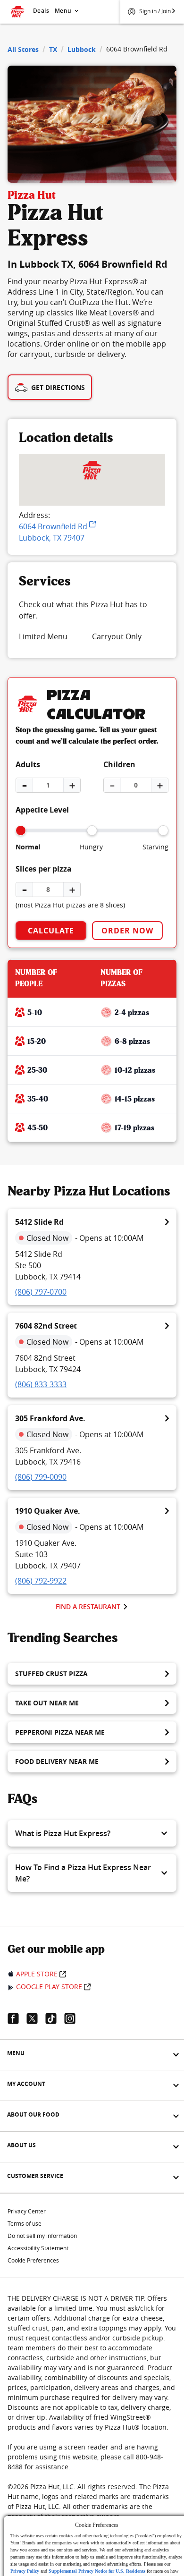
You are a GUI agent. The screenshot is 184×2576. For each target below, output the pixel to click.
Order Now (127, 931)
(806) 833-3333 (41, 1384)
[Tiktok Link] (55, 2018)
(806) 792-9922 (41, 1581)
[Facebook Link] (17, 2018)
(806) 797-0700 (41, 1292)
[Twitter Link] (36, 2018)
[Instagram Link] (74, 2018)
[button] (92, 1833)
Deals (41, 11)
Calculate (51, 931)
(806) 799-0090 (41, 1477)
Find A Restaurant (88, 1606)
